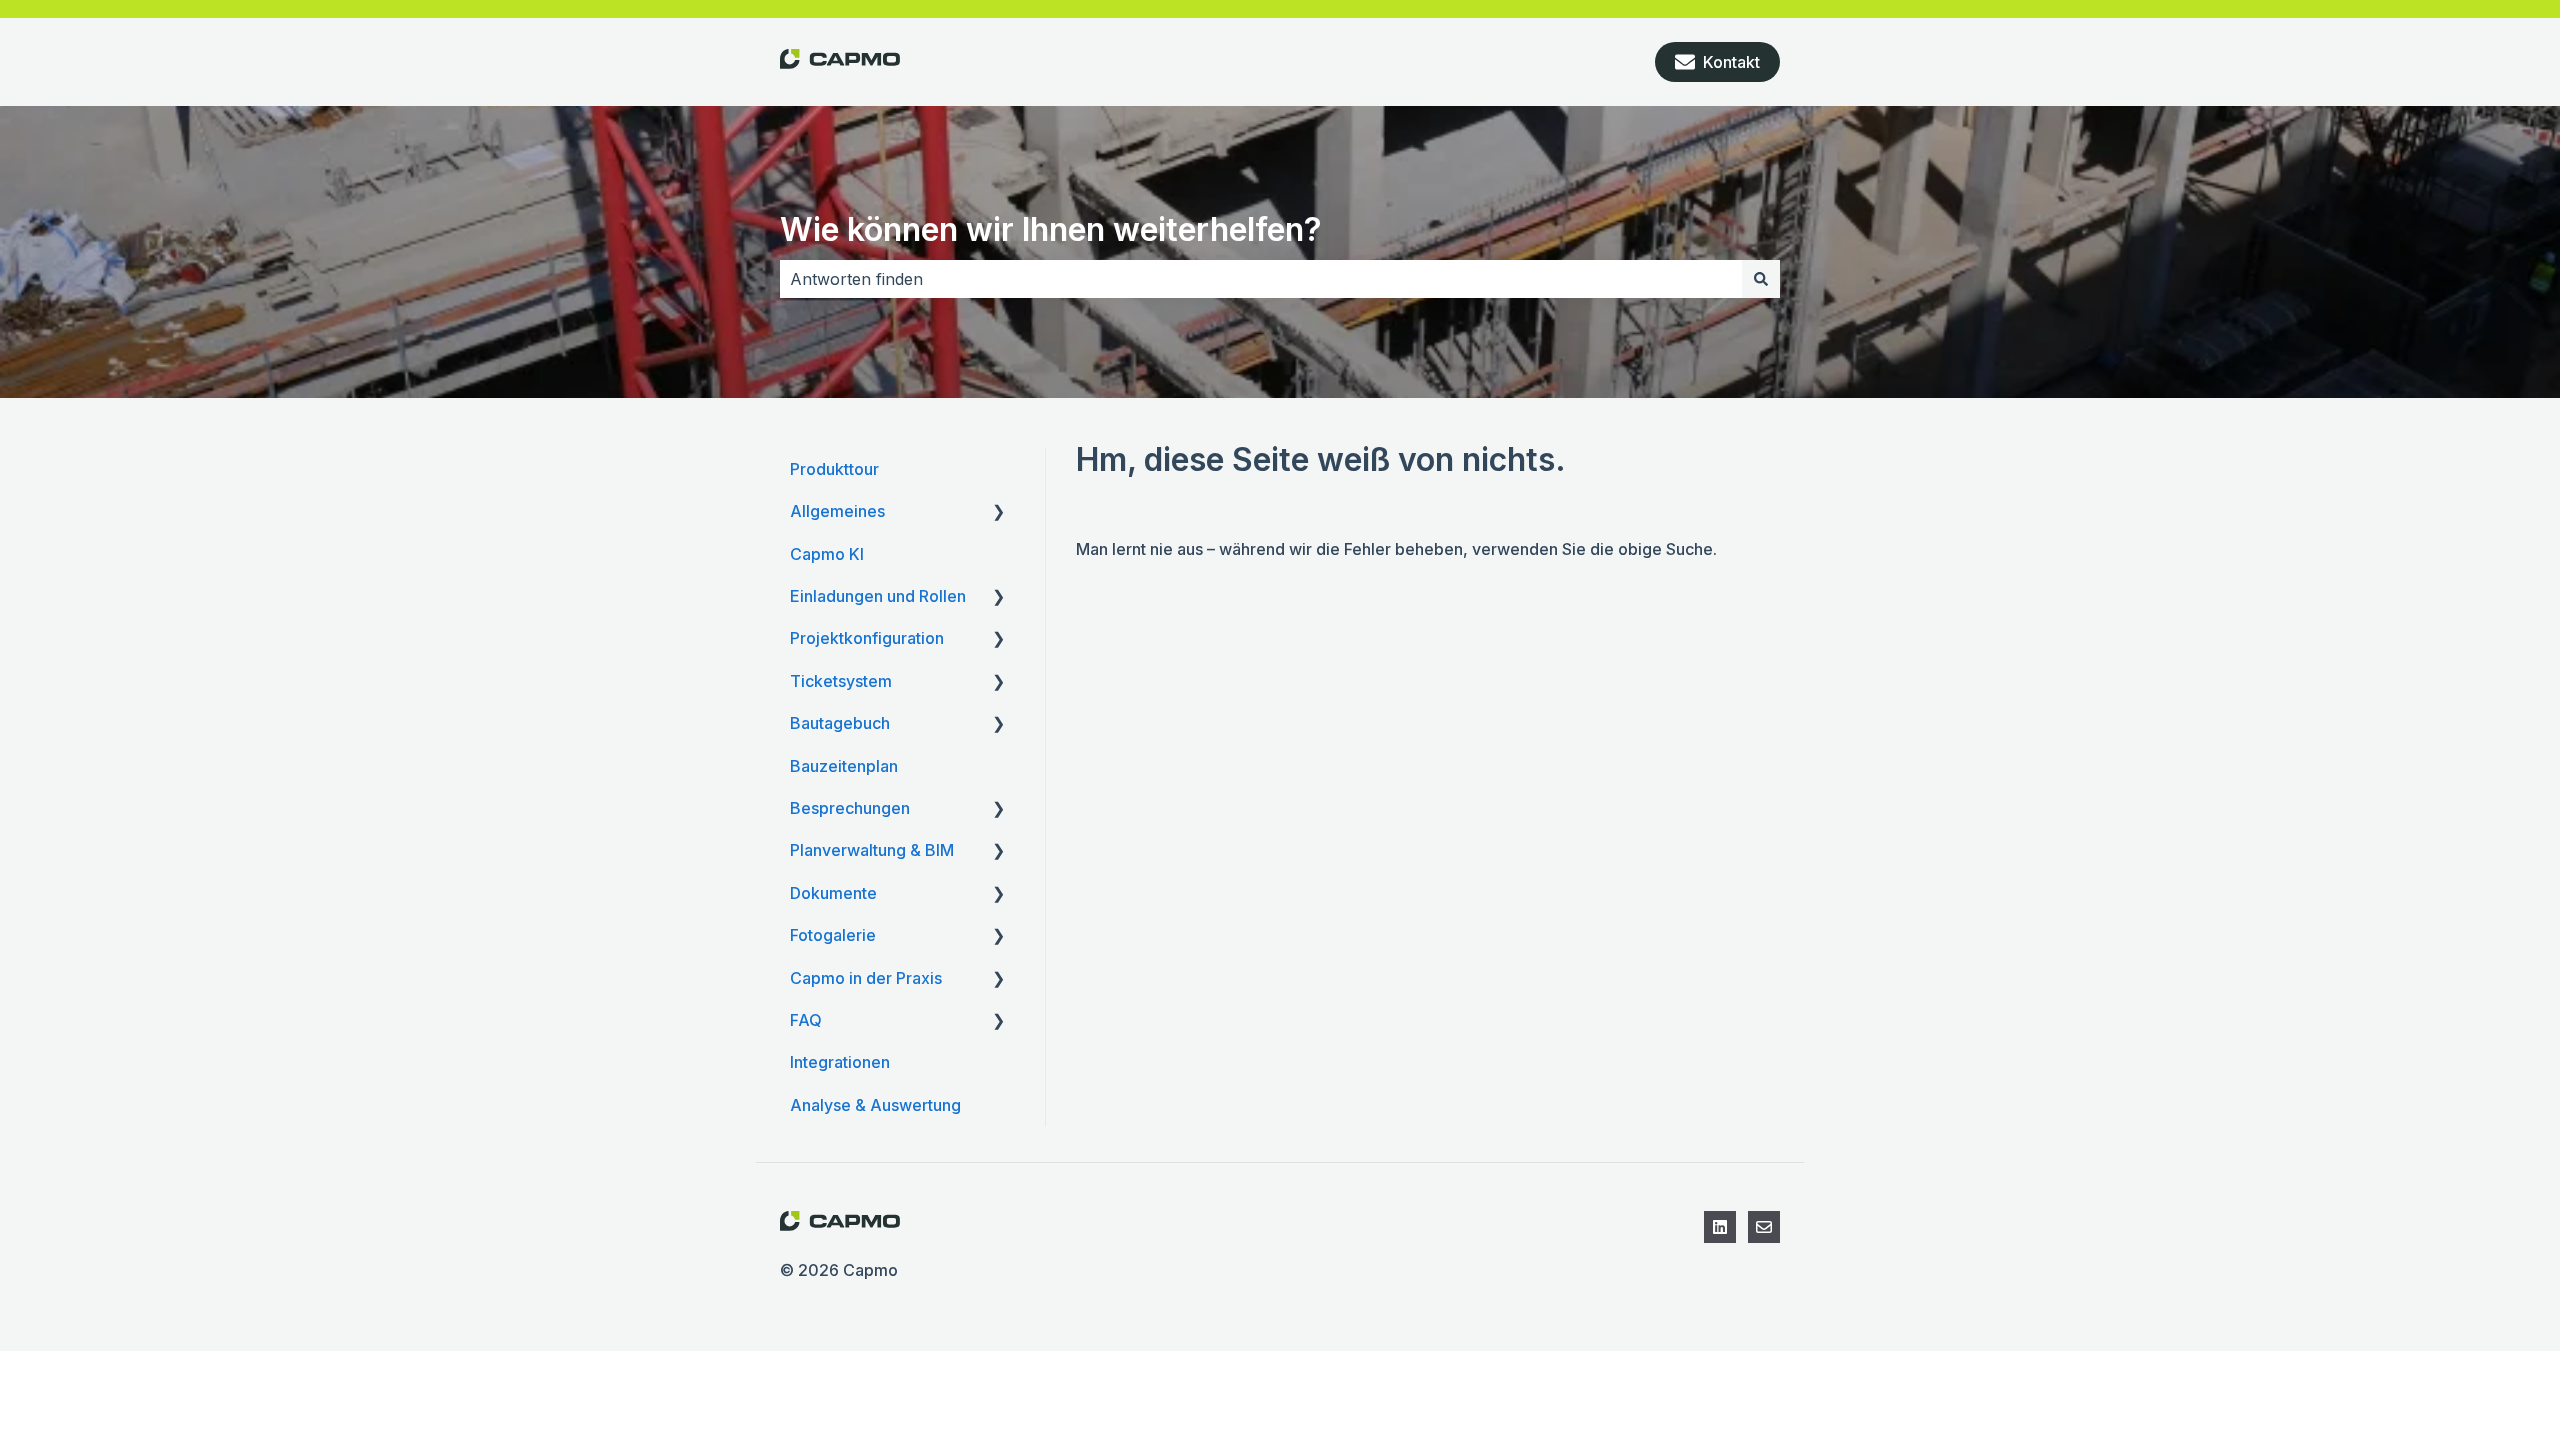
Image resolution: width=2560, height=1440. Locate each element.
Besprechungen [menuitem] (850, 808)
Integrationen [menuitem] (840, 1062)
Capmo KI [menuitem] (827, 554)
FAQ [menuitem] (806, 1020)
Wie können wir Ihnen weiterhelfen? (1051, 229)
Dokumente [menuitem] (833, 893)
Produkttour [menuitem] (834, 469)
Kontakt (1731, 62)
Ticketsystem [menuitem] (841, 681)
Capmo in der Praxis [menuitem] (866, 978)
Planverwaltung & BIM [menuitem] (872, 850)
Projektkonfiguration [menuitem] (867, 638)
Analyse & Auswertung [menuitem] (875, 1105)
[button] (999, 512)
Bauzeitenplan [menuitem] (844, 766)
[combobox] (1261, 279)
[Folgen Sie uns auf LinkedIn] (1720, 1227)
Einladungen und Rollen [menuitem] (878, 596)
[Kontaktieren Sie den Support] (1764, 1227)
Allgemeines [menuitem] (837, 511)
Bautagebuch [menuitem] (840, 723)
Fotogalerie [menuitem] (833, 935)
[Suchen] (1761, 279)
